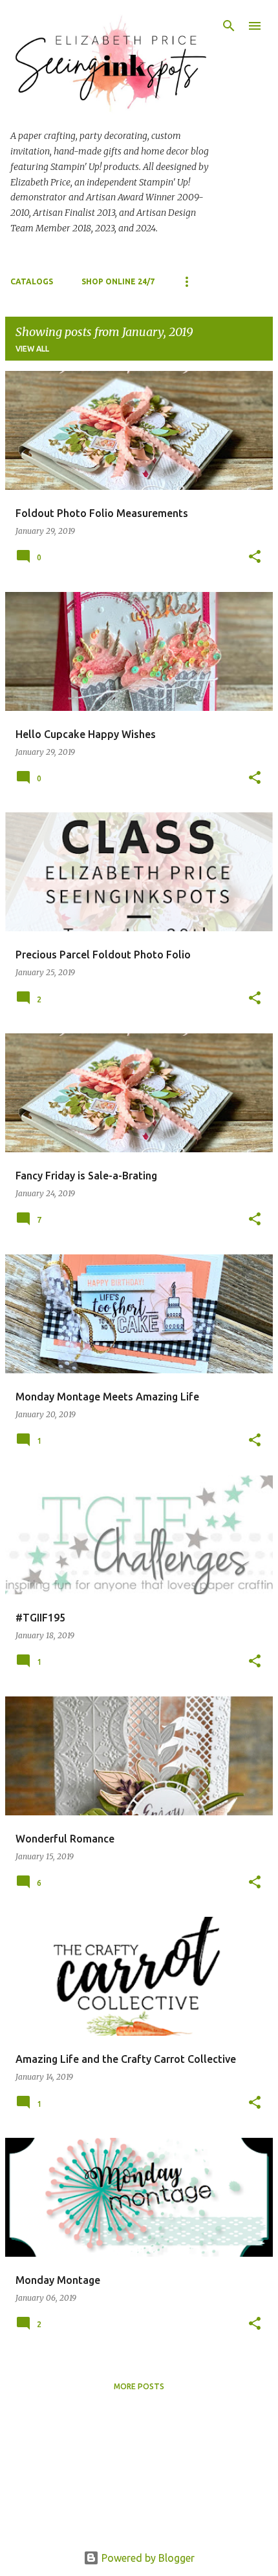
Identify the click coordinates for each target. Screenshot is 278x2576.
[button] (255, 557)
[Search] (229, 26)
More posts (139, 2386)
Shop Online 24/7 (118, 281)
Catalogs (32, 281)
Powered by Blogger (147, 2558)
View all (32, 349)
